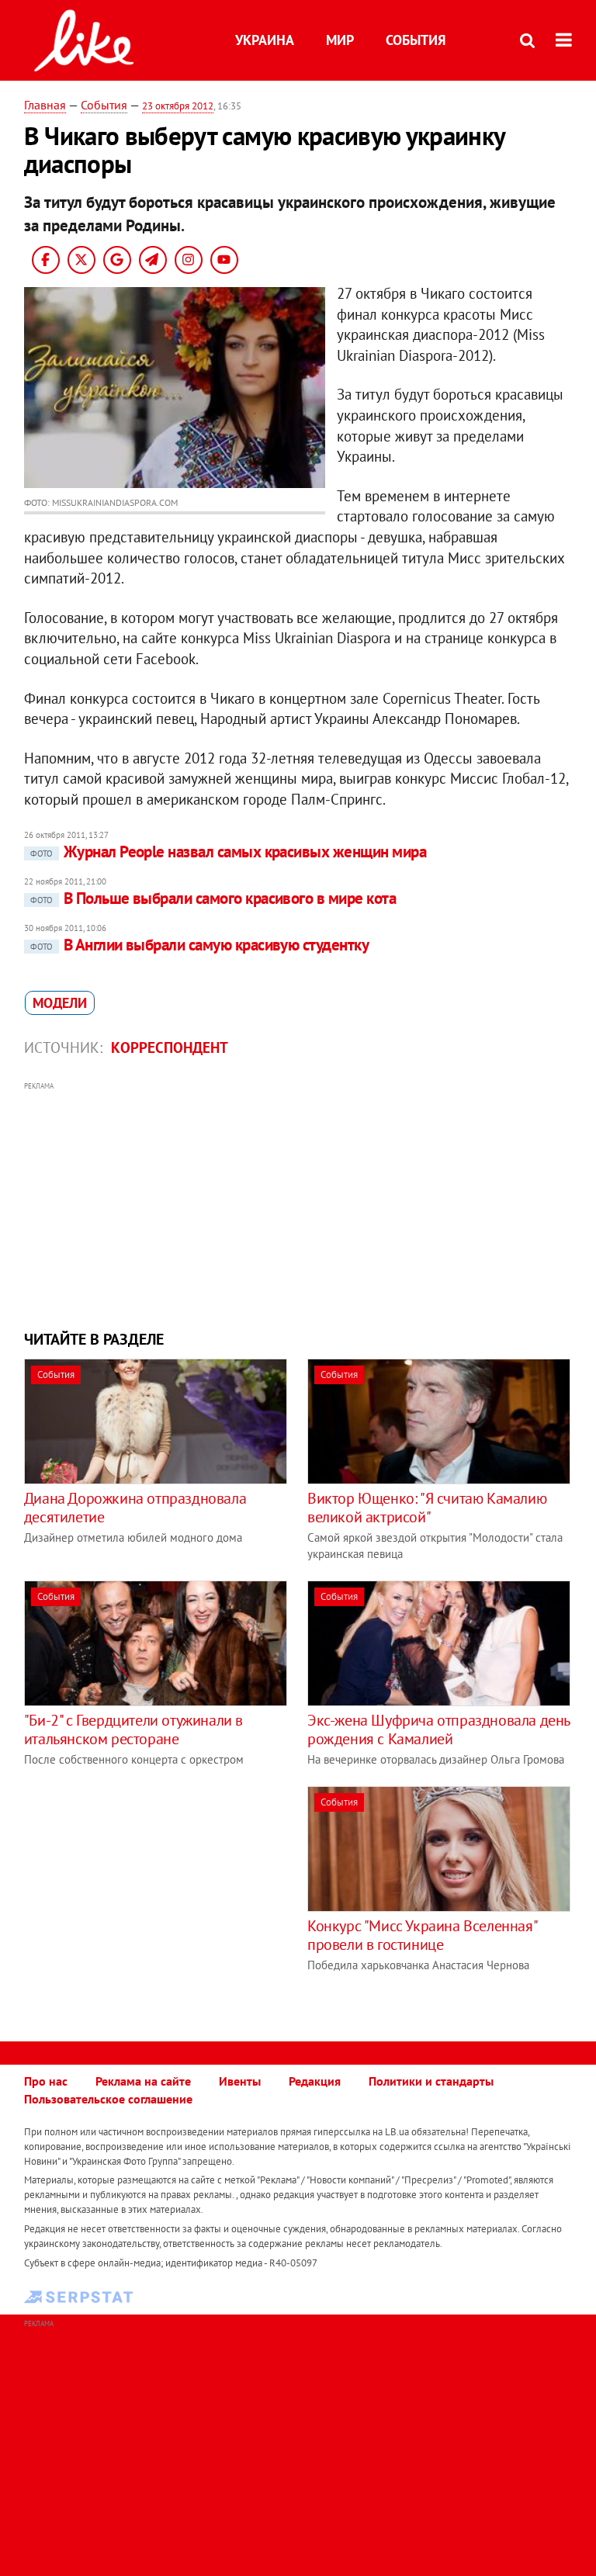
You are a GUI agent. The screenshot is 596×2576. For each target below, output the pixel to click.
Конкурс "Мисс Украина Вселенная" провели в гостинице (422, 1935)
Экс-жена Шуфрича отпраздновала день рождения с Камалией (438, 1729)
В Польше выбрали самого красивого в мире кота (213, 898)
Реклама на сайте (143, 2081)
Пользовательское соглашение (108, 2099)
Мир (340, 40)
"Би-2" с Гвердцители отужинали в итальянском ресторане (133, 1729)
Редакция (315, 2081)
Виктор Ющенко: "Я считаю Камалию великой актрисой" (427, 1508)
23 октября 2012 (178, 106)
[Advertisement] (298, 1204)
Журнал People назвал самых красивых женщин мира (228, 852)
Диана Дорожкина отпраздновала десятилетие (135, 1508)
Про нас (46, 2081)
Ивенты (240, 2081)
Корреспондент (170, 1047)
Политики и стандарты (431, 2081)
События (416, 40)
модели (60, 1003)
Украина (265, 40)
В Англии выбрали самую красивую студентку (199, 945)
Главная (45, 105)
